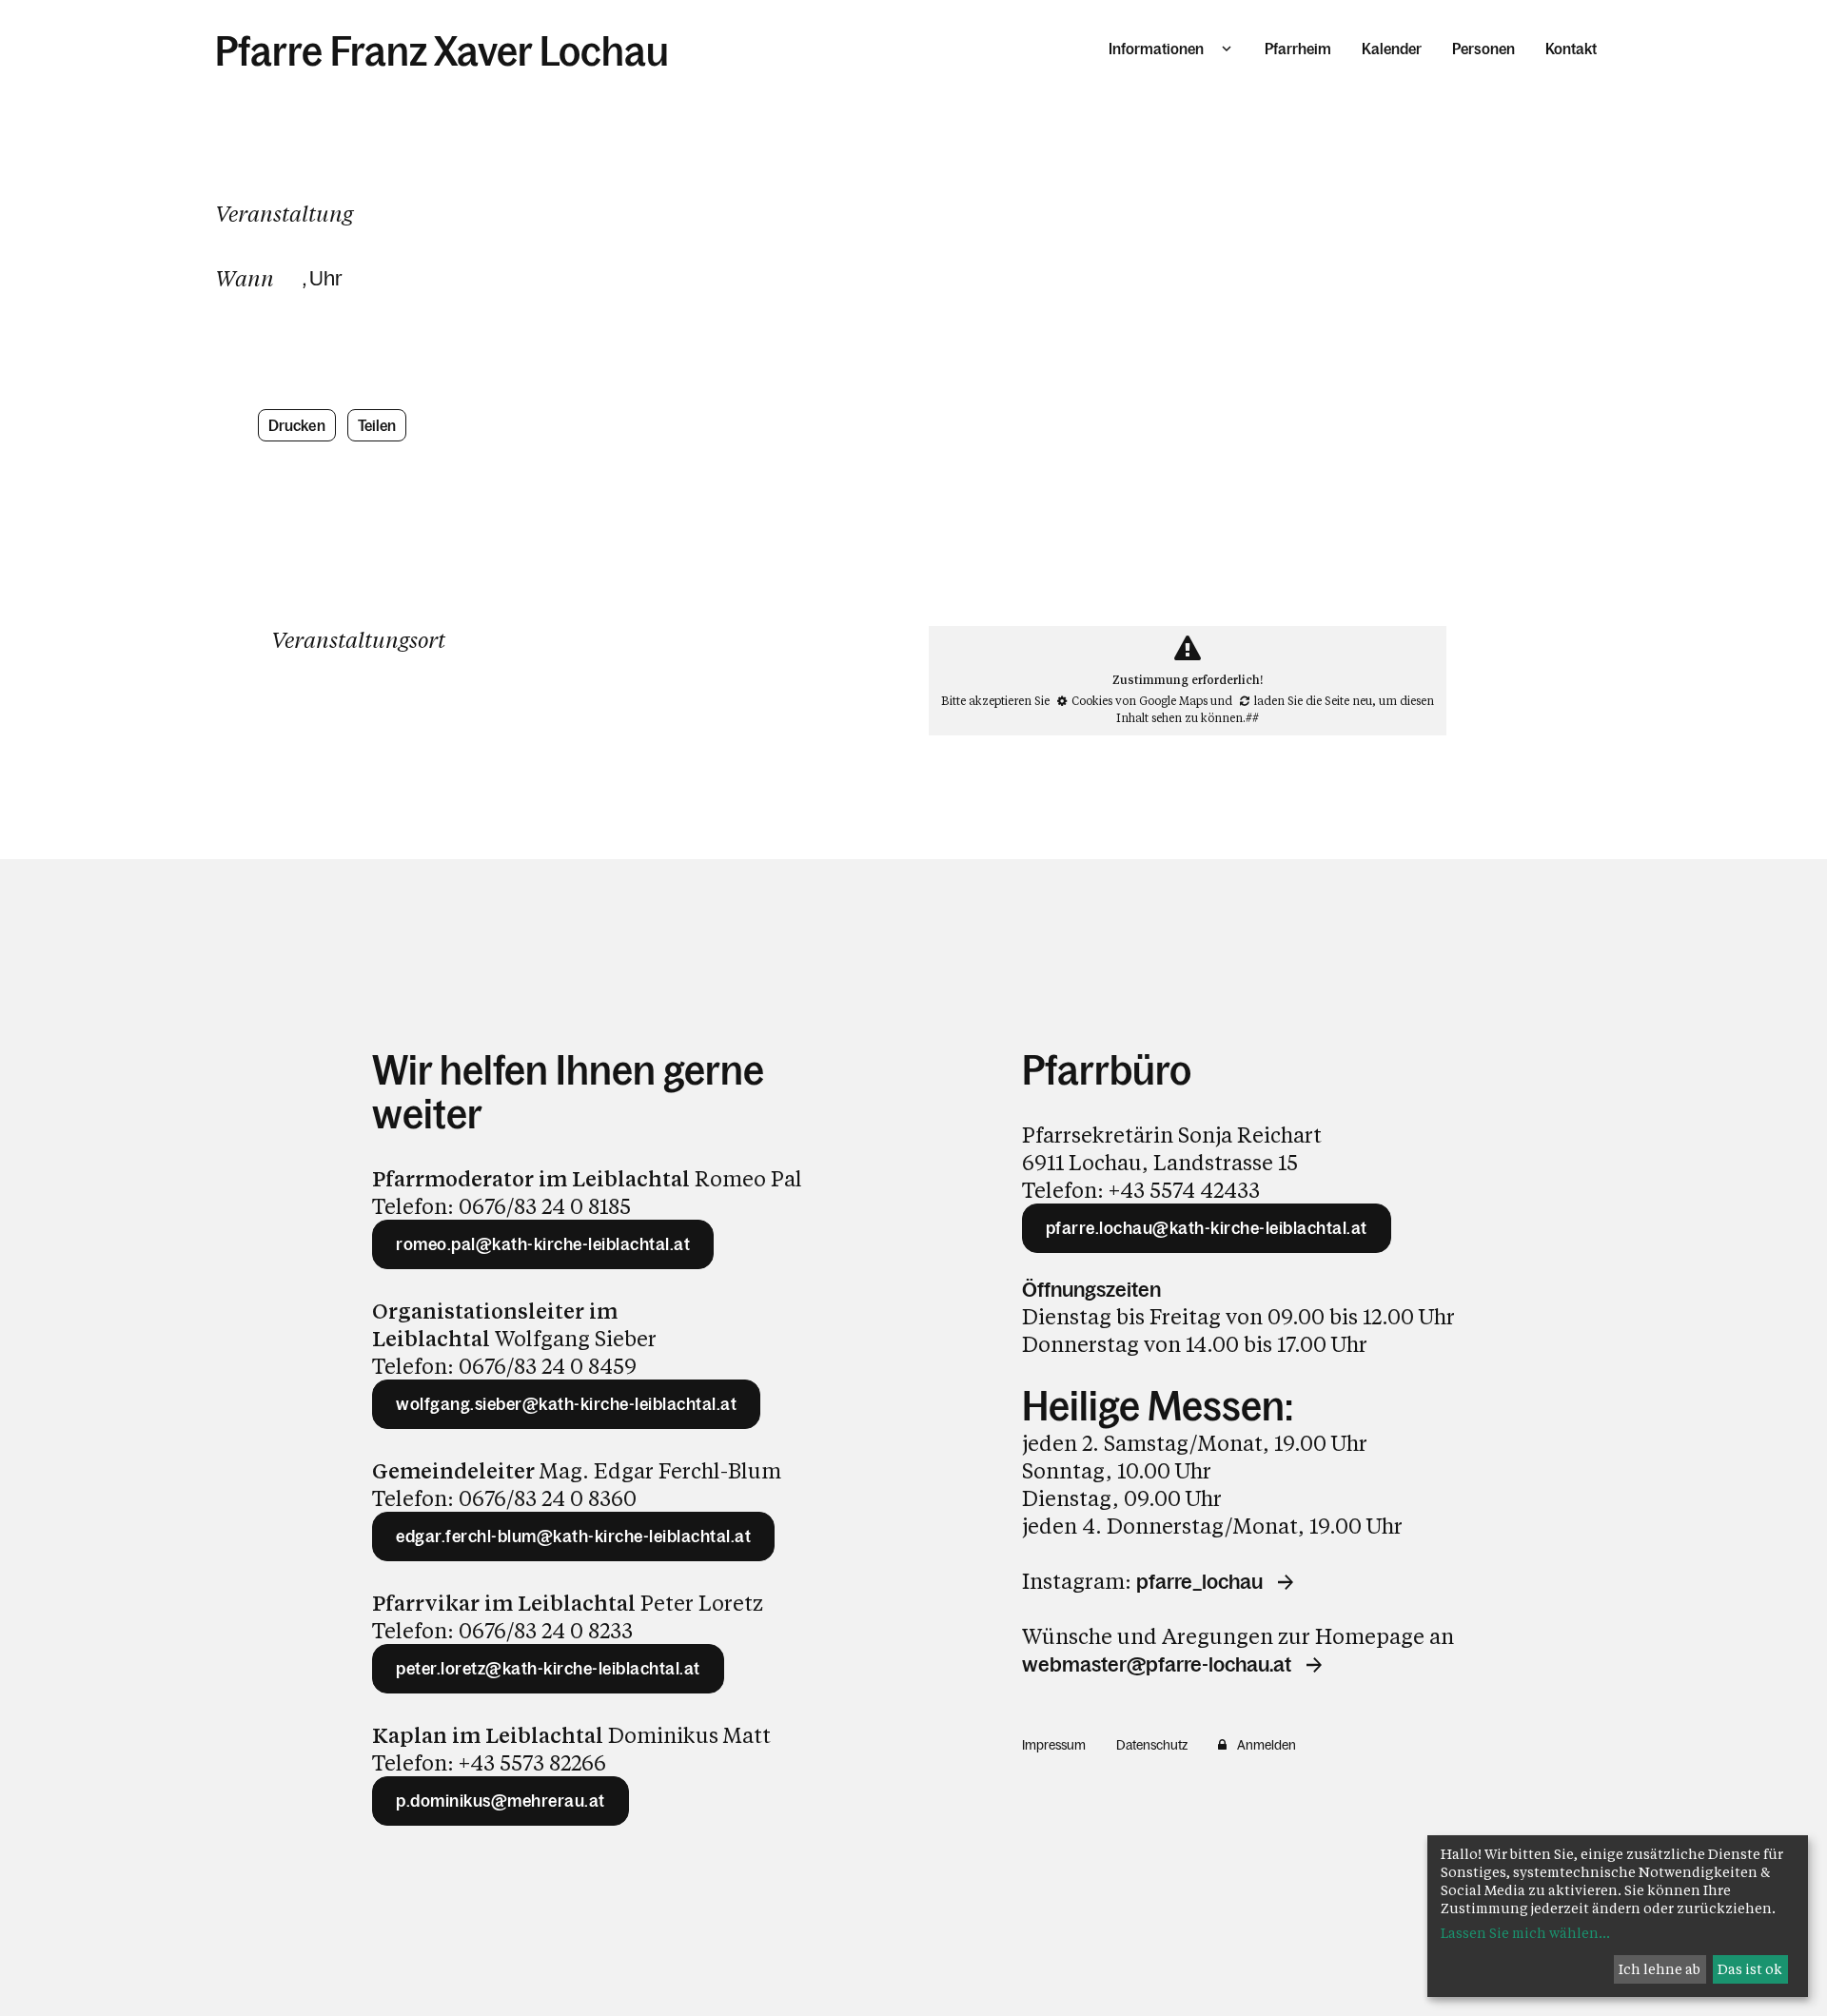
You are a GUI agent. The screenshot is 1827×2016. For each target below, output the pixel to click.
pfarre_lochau (1199, 1582)
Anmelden (1267, 1745)
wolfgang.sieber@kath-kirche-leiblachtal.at (566, 1404)
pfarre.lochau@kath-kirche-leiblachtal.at (1207, 1228)
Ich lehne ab (1660, 1969)
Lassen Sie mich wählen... (1525, 1933)
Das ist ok (1750, 1969)
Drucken (297, 425)
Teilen (377, 425)
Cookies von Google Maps (1139, 700)
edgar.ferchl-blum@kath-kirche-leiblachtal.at (573, 1536)
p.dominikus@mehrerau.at (501, 1801)
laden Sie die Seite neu (1313, 700)
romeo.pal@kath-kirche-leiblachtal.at (543, 1244)
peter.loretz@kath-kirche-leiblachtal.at (548, 1669)
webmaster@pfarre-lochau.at (1157, 1665)
